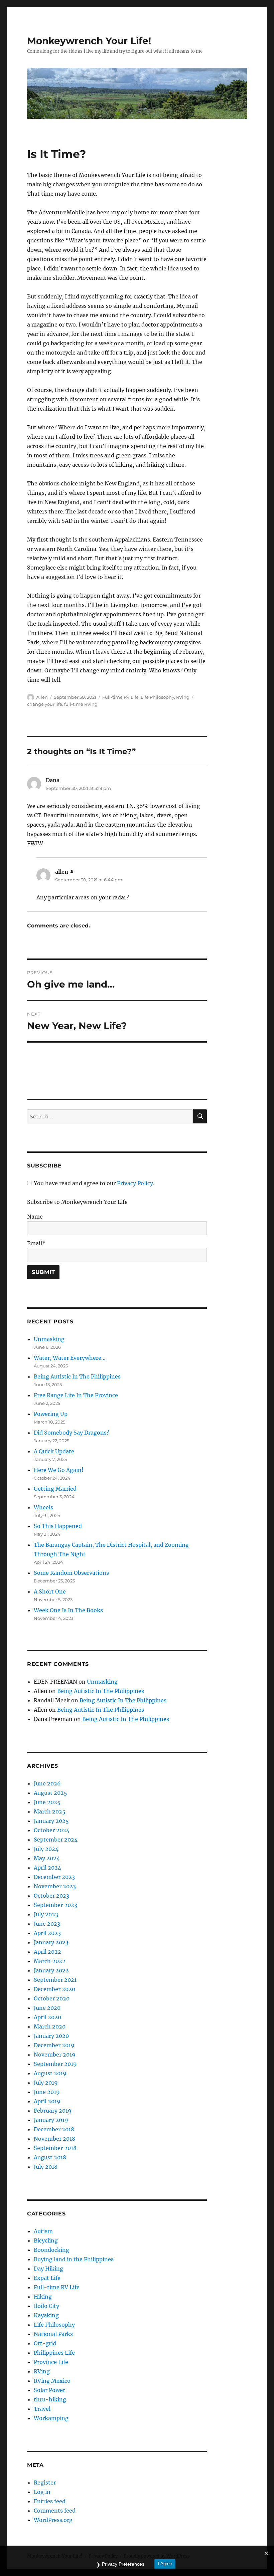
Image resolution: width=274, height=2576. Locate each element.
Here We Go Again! (59, 1470)
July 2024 (46, 1849)
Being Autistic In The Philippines (77, 1376)
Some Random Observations (71, 1573)
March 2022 (50, 1961)
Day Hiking (48, 2269)
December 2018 (54, 2129)
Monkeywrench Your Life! (89, 41)
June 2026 (47, 1783)
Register (45, 2483)
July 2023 (46, 1914)
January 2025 (51, 1821)
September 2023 (55, 1905)
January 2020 (51, 2036)
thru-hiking (50, 2399)
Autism (43, 2231)
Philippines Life (54, 2353)
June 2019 (47, 2092)
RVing (183, 697)
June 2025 (47, 1802)
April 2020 (47, 2017)
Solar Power (49, 2390)
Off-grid (45, 2343)
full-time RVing (81, 704)
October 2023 (51, 1896)
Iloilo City (46, 2306)
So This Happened (58, 1526)
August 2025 (50, 1793)
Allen (42, 697)
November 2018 (54, 2139)
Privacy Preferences (123, 2564)
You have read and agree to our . (94, 1183)
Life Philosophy (157, 697)
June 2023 (47, 1924)
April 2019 (47, 2101)
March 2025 (50, 1811)
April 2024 (47, 1868)
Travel (42, 2409)
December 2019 (54, 2045)
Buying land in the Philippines (74, 2259)
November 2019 (55, 2055)
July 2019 (46, 2083)
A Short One (50, 1591)
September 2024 (56, 1840)
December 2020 (54, 1989)
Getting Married (55, 1489)
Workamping (51, 2418)
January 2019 (51, 2120)
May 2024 (47, 1858)
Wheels (43, 1507)
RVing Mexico (52, 2381)
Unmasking (49, 1339)
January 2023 (51, 1942)
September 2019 (55, 2064)
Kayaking (46, 2315)
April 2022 (47, 1952)
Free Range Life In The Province (76, 1395)
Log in (42, 2492)
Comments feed (55, 2511)
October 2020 (52, 1998)
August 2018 (50, 2157)
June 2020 (47, 2008)
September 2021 (55, 1980)
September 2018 (55, 2148)
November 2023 (55, 1886)
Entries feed (50, 2501)
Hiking (43, 2297)
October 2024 (52, 1830)
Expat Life (47, 2278)
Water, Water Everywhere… (70, 1358)
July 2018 (46, 2167)
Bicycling (46, 2240)
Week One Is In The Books (68, 1610)
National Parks (53, 2334)
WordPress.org (53, 2520)
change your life (45, 704)
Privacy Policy (135, 1183)
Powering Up (51, 1414)
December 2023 (54, 1877)
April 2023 (47, 1933)
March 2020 (50, 2026)
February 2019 (53, 2111)
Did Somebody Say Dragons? (72, 1433)
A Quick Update (54, 1451)
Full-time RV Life (120, 697)
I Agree (165, 2563)
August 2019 (50, 2073)
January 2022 (51, 1970)
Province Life (51, 2362)
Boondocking (51, 2250)
